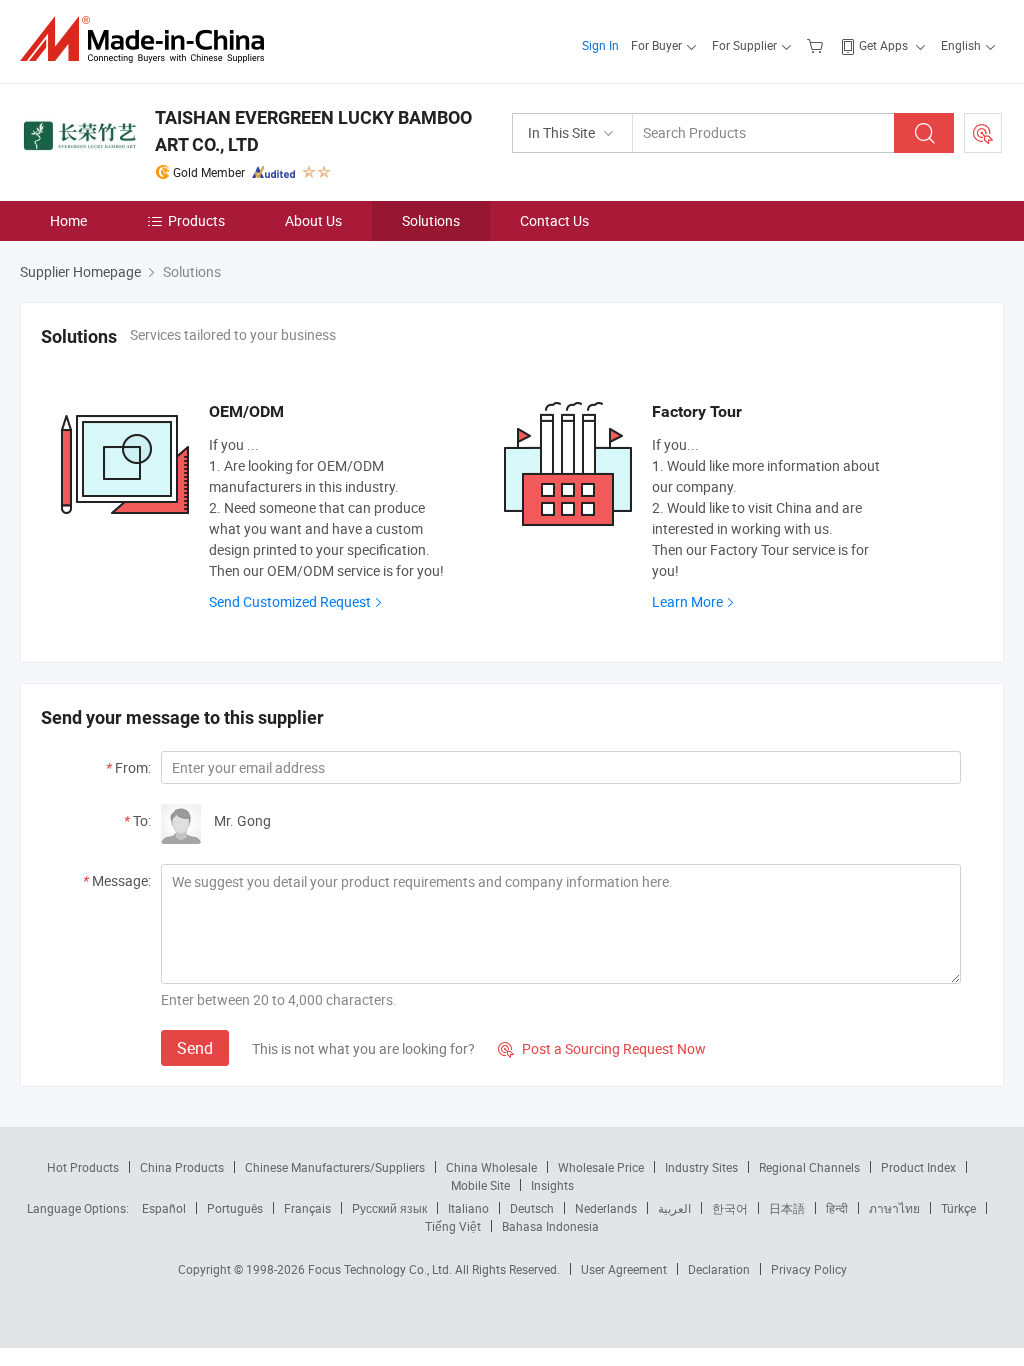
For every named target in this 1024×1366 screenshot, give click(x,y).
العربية (674, 1208)
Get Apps (883, 45)
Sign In (600, 45)
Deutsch (532, 1208)
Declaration (719, 1269)
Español (164, 1208)
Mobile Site (480, 1185)
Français (307, 1208)
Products (196, 220)
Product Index (918, 1167)
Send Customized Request (290, 601)
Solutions (431, 220)
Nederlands (606, 1208)
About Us (313, 220)
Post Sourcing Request (983, 133)
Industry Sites (701, 1167)
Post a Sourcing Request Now (602, 1048)
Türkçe (958, 1208)
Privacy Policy (809, 1269)
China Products (182, 1167)
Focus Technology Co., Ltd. (381, 1269)
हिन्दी (837, 1208)
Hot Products (83, 1167)
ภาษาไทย (894, 1208)
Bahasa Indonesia (550, 1226)
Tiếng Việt (453, 1226)
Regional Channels (809, 1167)
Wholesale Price (601, 1167)
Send (195, 1048)
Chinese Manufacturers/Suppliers (335, 1167)
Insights (552, 1185)
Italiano (468, 1208)
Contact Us (554, 220)
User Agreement (624, 1269)
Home (68, 220)
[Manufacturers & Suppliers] (148, 39)
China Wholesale (491, 1167)
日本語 (787, 1208)
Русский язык (389, 1208)
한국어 (730, 1208)
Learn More (687, 601)
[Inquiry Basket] (817, 45)
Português (235, 1208)
